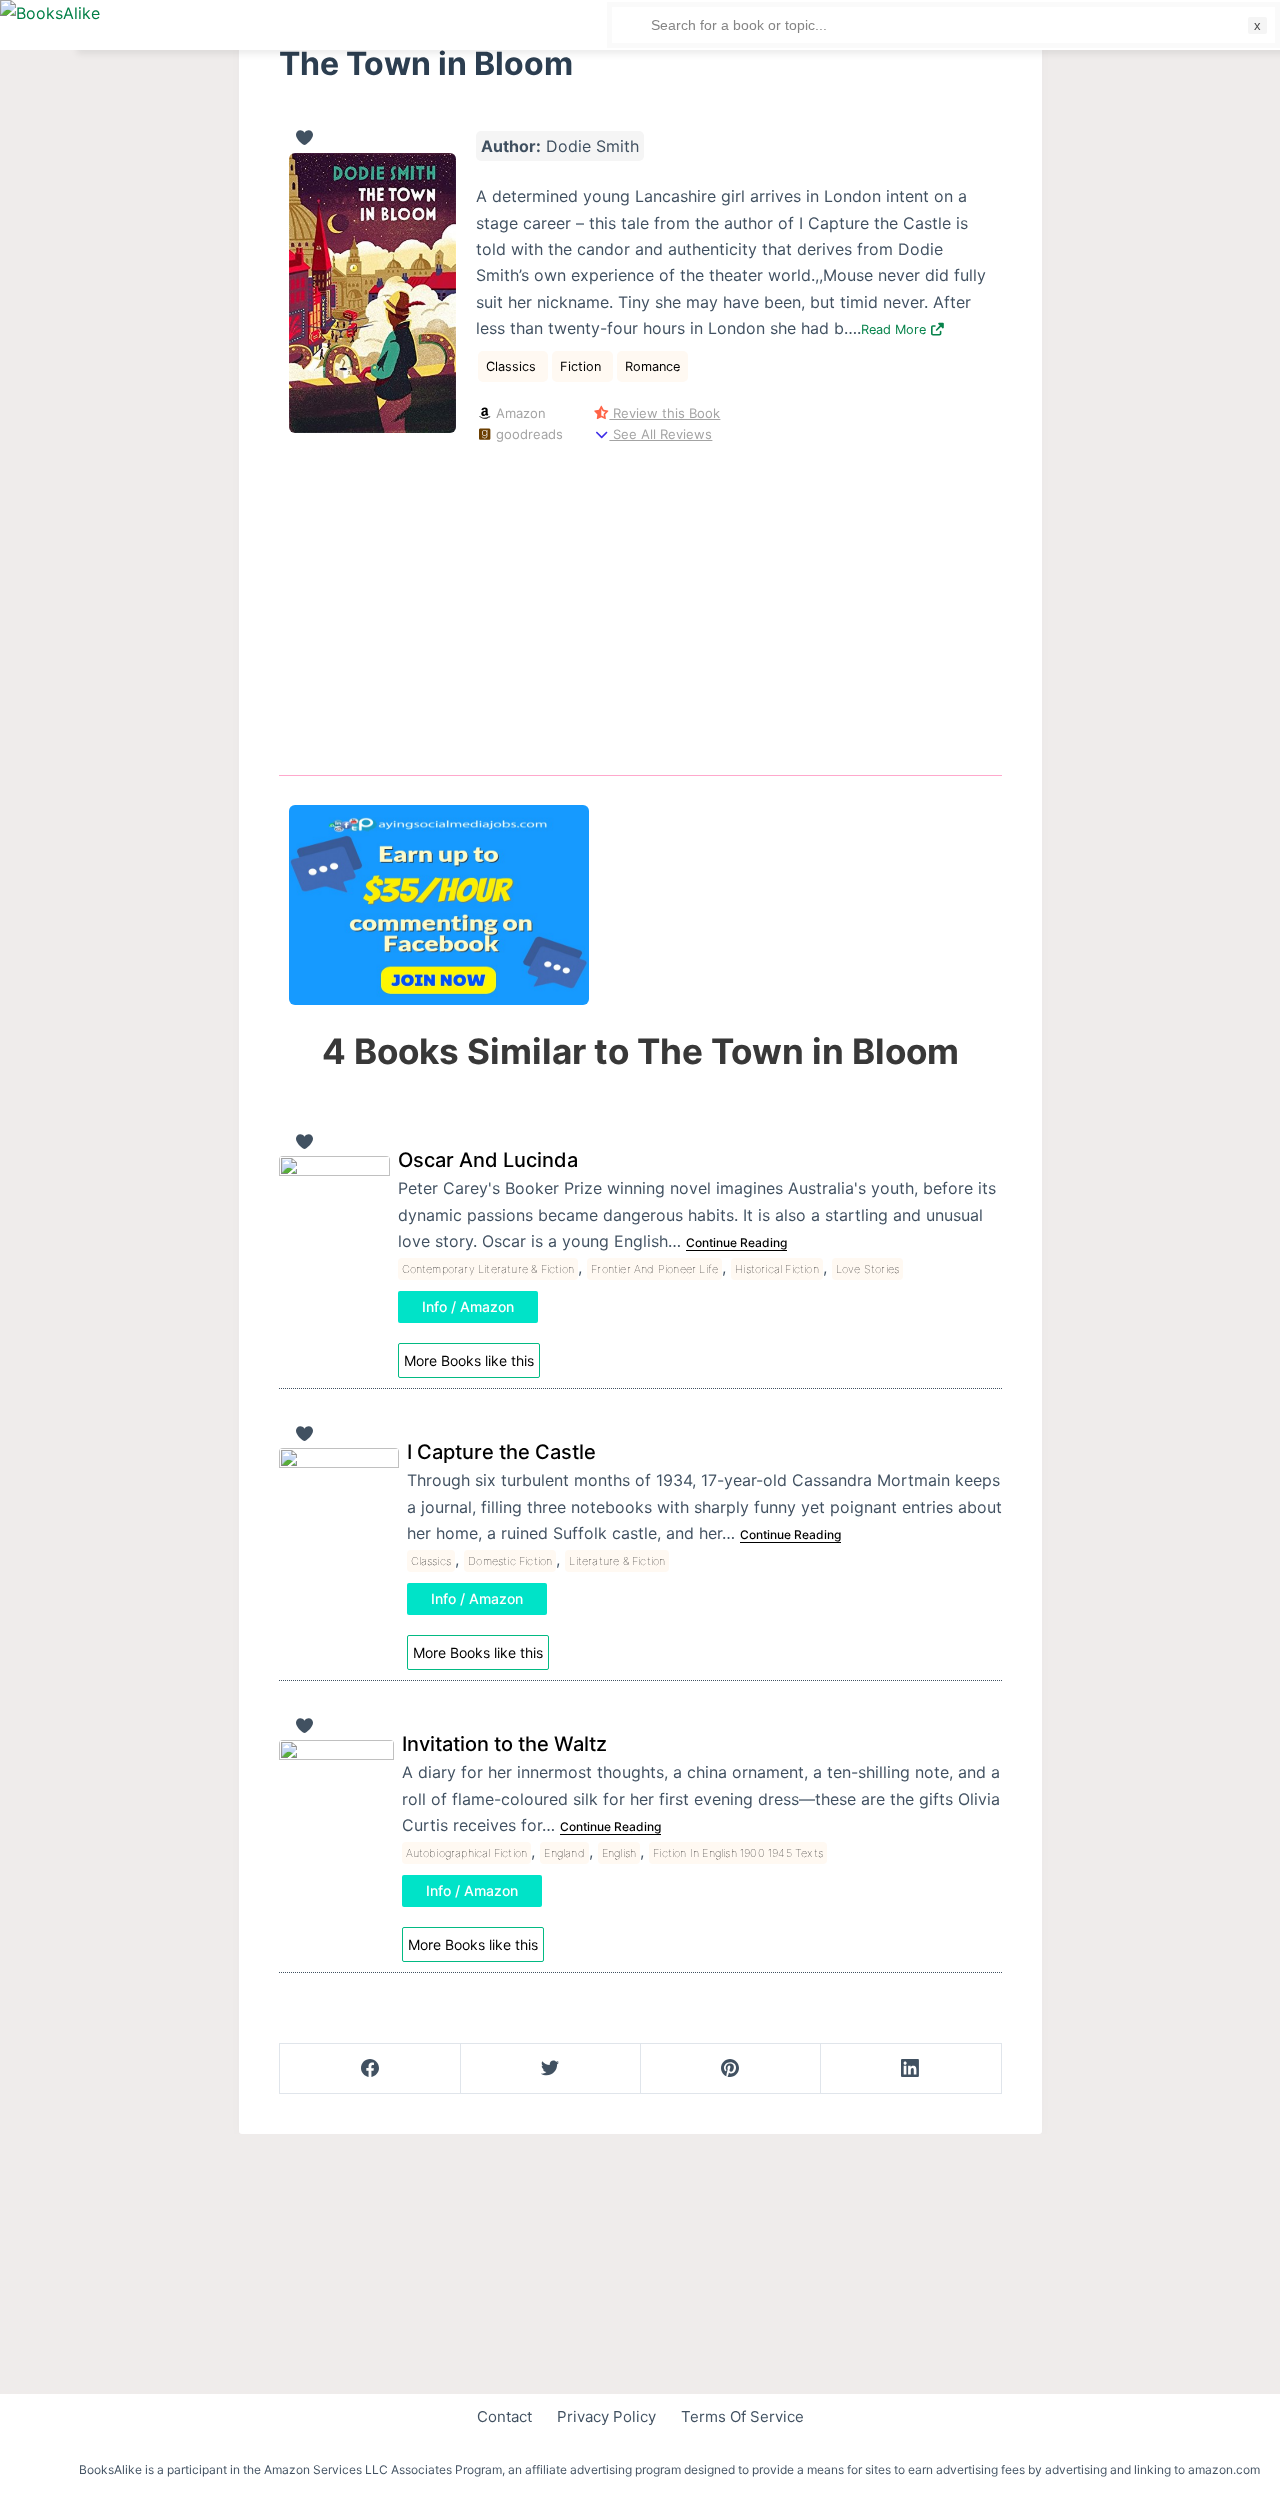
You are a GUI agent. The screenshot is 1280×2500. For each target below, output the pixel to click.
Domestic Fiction (510, 1561)
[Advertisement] (640, 606)
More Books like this (469, 1360)
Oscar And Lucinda (488, 1160)
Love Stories (867, 1269)
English (619, 1853)
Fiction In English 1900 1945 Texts (738, 1853)
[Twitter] (550, 2069)
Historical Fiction (777, 1269)
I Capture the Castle (501, 1452)
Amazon (519, 413)
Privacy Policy (606, 2416)
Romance (652, 366)
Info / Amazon (468, 1306)
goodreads (527, 434)
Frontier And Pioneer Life (654, 1269)
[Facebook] (370, 2069)
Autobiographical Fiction (467, 1853)
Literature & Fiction (617, 1561)
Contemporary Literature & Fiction (488, 1269)
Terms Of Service (742, 2416)
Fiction (582, 366)
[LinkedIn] (910, 2069)
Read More (895, 329)
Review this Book (664, 413)
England (564, 1853)
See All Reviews (660, 434)
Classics (513, 366)
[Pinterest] (730, 2069)
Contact (504, 2416)
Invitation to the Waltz (504, 1744)
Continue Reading (736, 1242)
